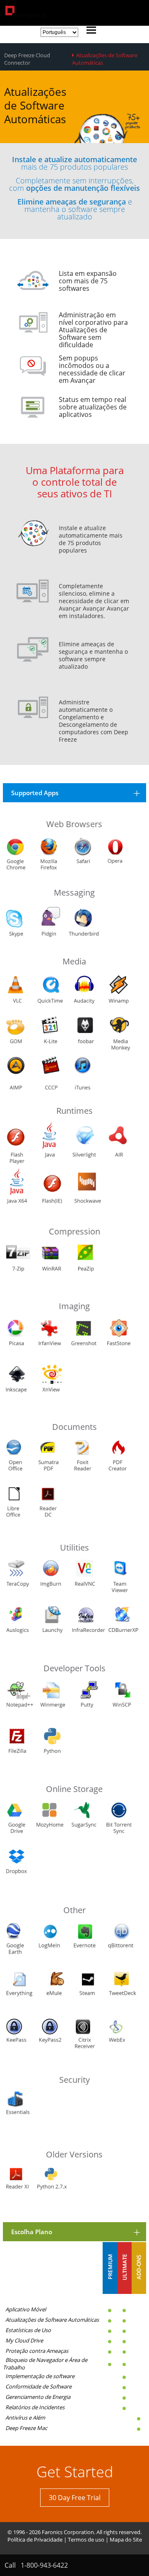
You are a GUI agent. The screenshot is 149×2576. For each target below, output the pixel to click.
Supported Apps (35, 793)
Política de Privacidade (35, 2539)
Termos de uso (86, 2539)
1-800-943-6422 (44, 2565)
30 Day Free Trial (75, 2498)
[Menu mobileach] (89, 31)
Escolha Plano (32, 2232)
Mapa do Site (126, 2539)
